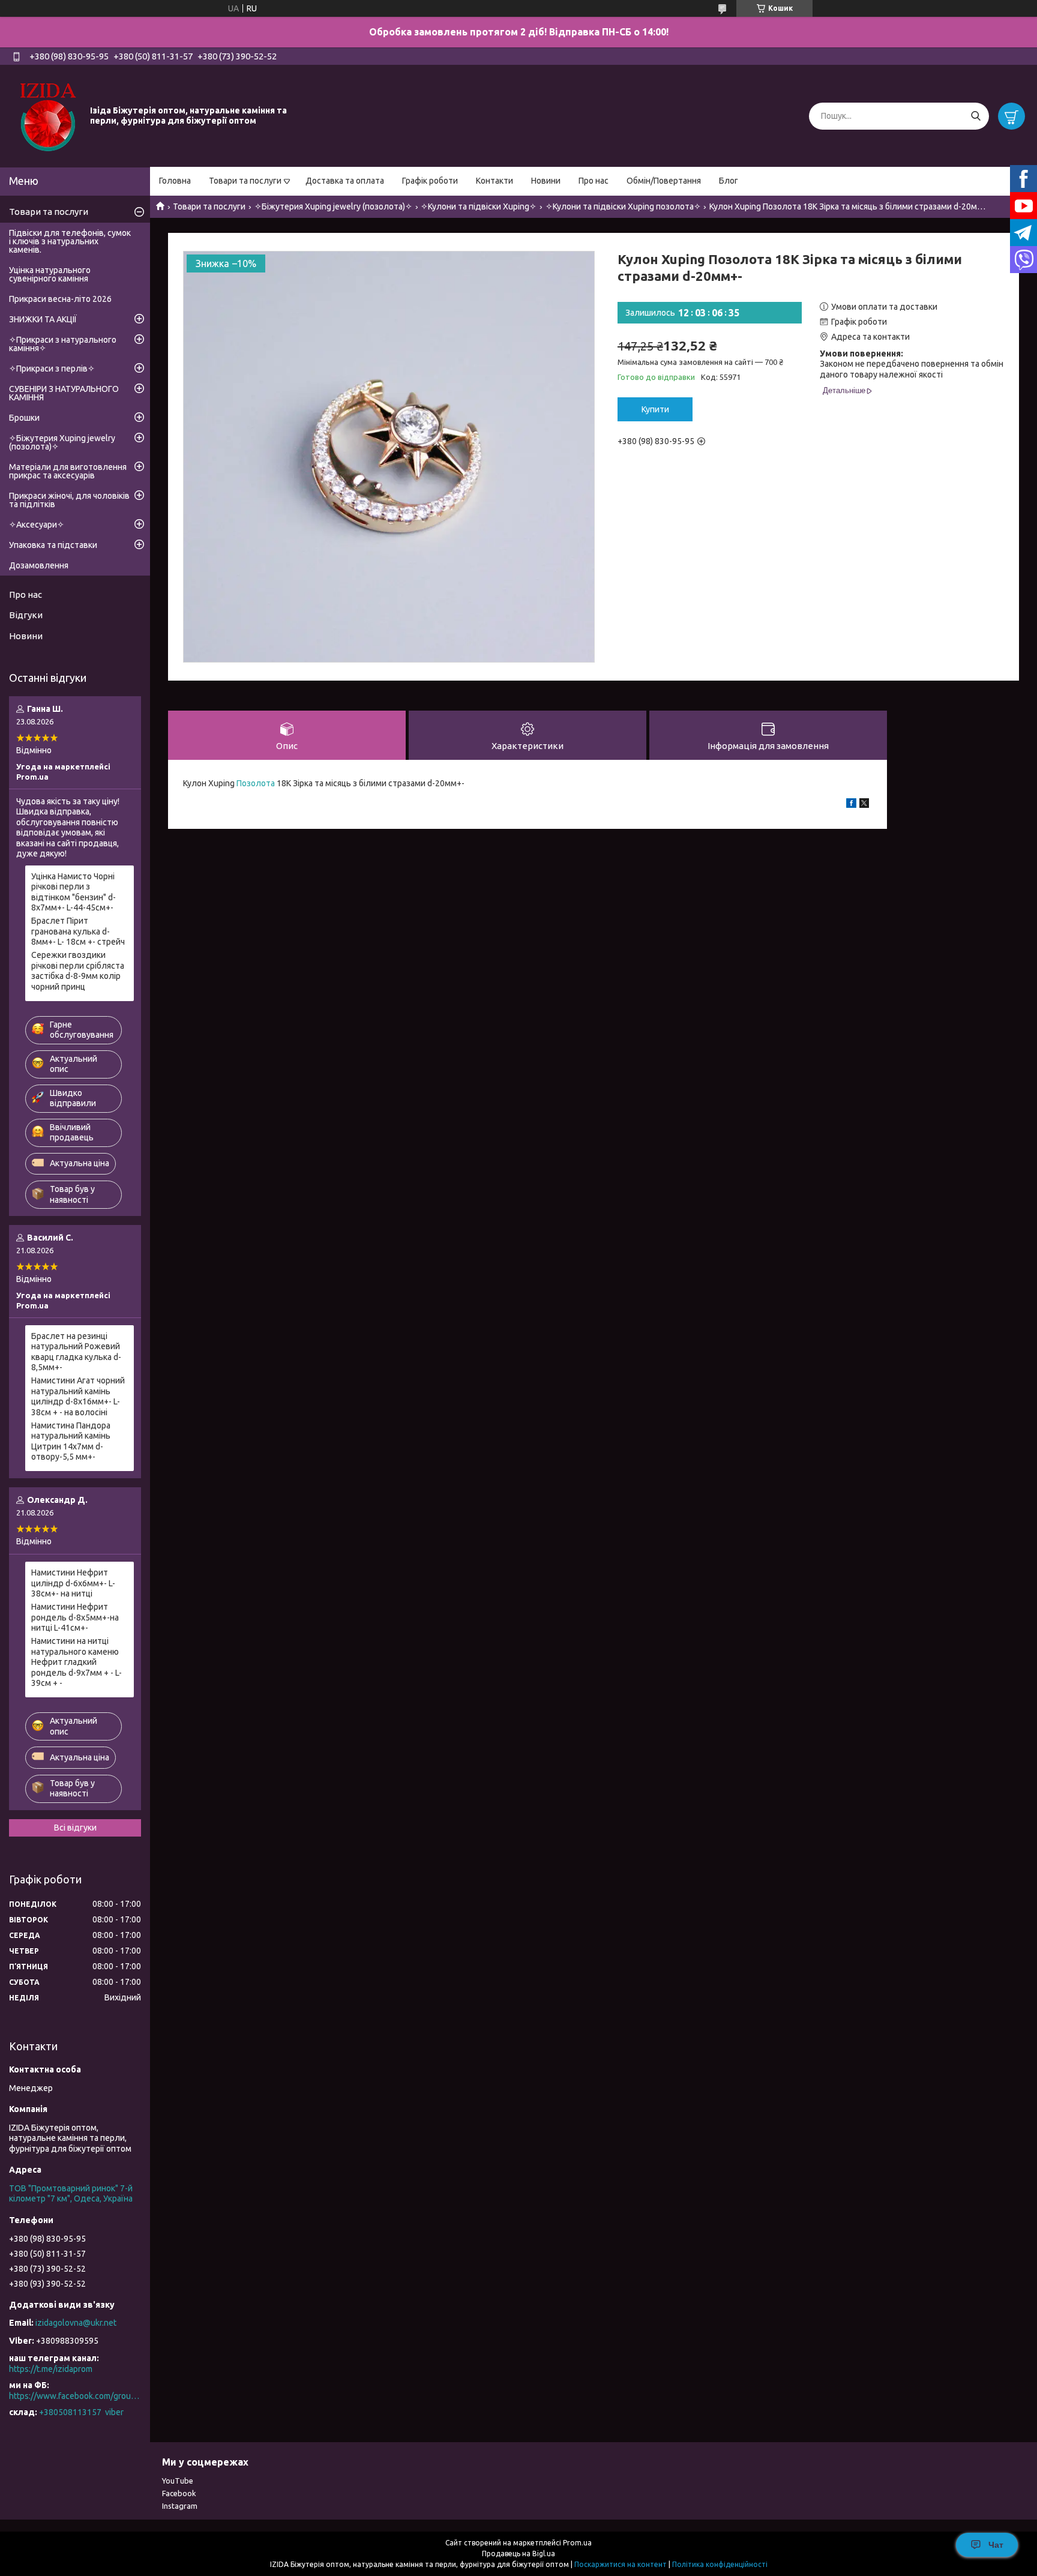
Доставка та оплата (345, 181)
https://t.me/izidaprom (51, 2369)
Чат (996, 2545)
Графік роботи (430, 181)
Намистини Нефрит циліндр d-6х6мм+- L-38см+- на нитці (73, 1583)
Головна (175, 181)
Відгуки (26, 615)
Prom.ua (577, 2543)
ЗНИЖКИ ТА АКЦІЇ (43, 319)
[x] (864, 805)
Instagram (180, 2506)
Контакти (494, 181)
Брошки (24, 418)
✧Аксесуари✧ (37, 525)
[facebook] (851, 805)
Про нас (594, 181)
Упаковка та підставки (53, 545)
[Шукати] (975, 116)
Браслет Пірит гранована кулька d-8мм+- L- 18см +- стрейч (78, 931)
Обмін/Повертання (664, 181)
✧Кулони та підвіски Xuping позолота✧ (623, 206)
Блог (729, 181)
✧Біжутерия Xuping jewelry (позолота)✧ (333, 206)
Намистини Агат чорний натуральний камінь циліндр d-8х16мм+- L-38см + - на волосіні (78, 1396)
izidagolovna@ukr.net (76, 2323)
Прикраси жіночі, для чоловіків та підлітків (69, 500)
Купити (655, 409)
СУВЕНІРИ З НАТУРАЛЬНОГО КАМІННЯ (64, 393)
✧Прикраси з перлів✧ (52, 369)
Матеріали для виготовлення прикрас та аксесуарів (68, 471)
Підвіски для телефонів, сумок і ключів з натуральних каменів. (70, 241)
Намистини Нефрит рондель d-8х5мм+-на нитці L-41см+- (75, 1617)
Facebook (179, 2493)
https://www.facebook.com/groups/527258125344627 (75, 2396)
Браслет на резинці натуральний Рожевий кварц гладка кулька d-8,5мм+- (76, 1352)
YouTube (178, 2481)
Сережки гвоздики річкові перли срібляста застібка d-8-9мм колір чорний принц (78, 971)
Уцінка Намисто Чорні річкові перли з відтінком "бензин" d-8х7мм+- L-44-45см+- (74, 892)
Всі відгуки (75, 1828)
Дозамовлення (39, 565)
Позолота (256, 783)
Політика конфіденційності (720, 2564)
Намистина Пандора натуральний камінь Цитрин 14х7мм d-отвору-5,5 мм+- (71, 1441)
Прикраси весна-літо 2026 (60, 299)
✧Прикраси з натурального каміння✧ (63, 344)
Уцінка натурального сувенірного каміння (50, 274)
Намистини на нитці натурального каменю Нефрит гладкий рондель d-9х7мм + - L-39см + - (77, 1662)
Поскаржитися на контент (621, 2564)
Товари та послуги (245, 181)
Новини (546, 181)
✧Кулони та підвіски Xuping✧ (479, 206)
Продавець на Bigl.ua (518, 2553)
